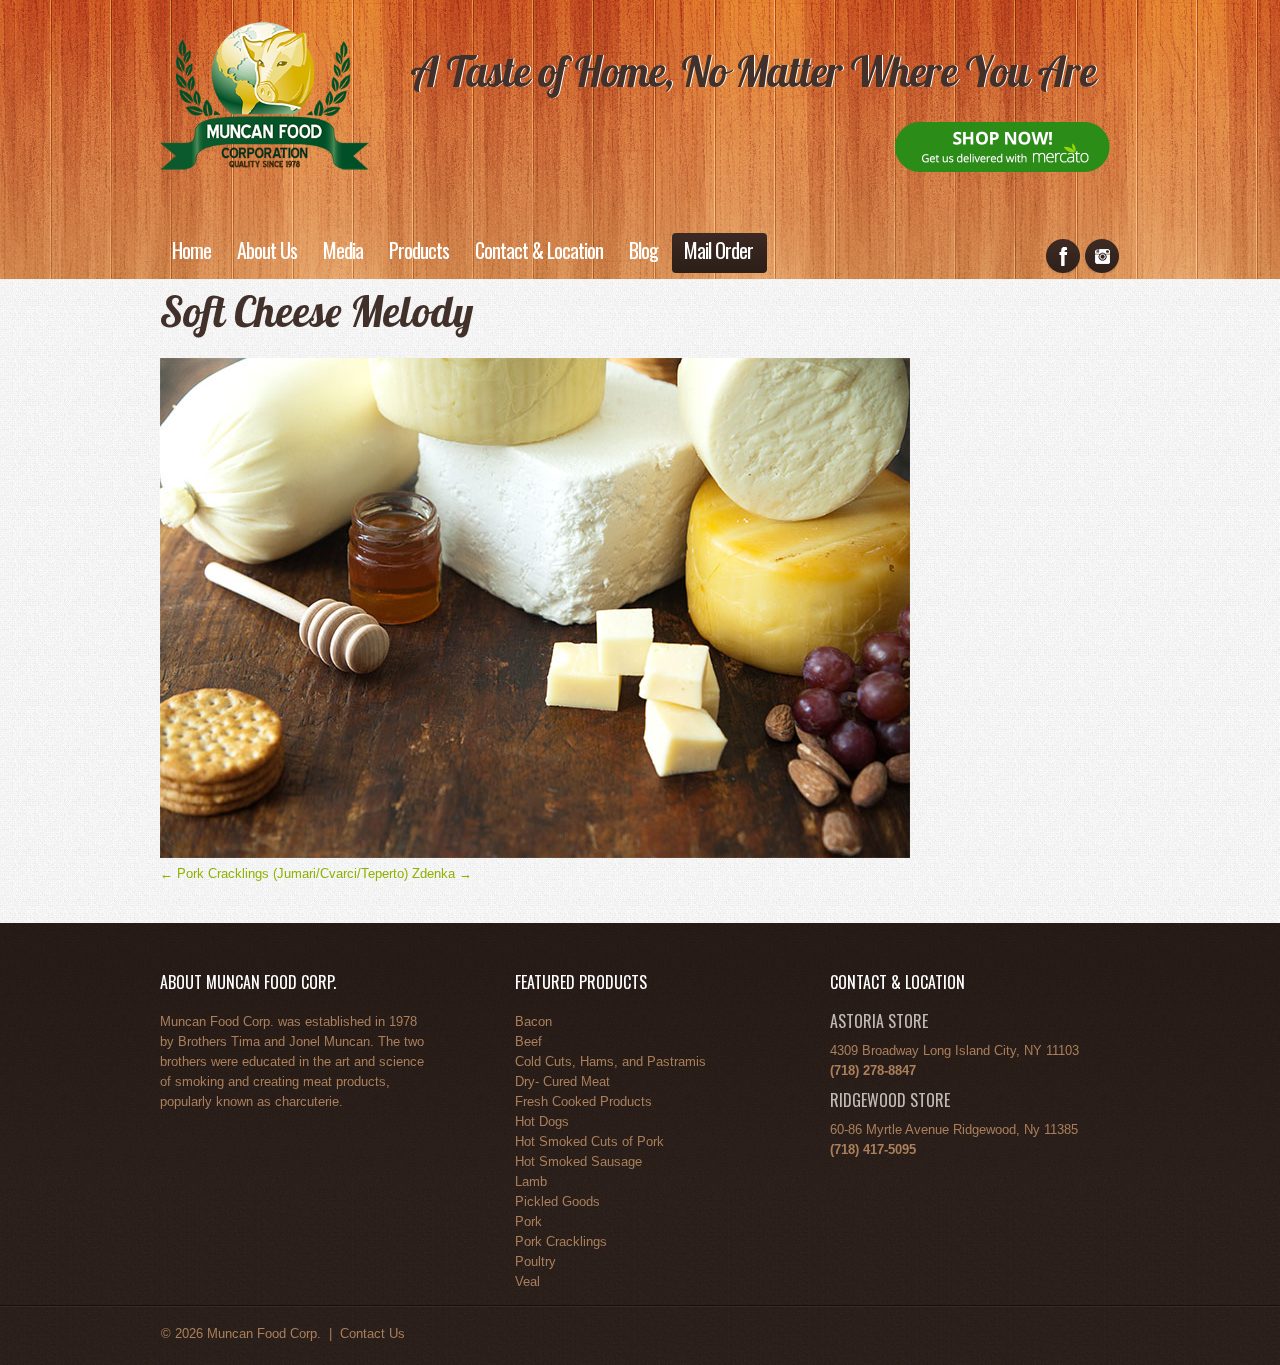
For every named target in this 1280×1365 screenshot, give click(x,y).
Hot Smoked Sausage (578, 1161)
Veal (527, 1281)
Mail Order (718, 250)
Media (343, 250)
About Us (267, 250)
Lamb (531, 1181)
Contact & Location (539, 250)
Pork (528, 1221)
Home (191, 250)
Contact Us (372, 1333)
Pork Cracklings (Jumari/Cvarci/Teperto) (284, 873)
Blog (643, 250)
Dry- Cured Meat (562, 1081)
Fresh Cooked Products (583, 1101)
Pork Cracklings (561, 1241)
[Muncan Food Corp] (264, 93)
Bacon (533, 1021)
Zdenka (442, 873)
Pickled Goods (557, 1201)
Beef (528, 1041)
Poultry (535, 1261)
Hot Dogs (542, 1121)
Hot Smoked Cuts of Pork (589, 1141)
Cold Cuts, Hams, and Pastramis (610, 1061)
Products (419, 250)
